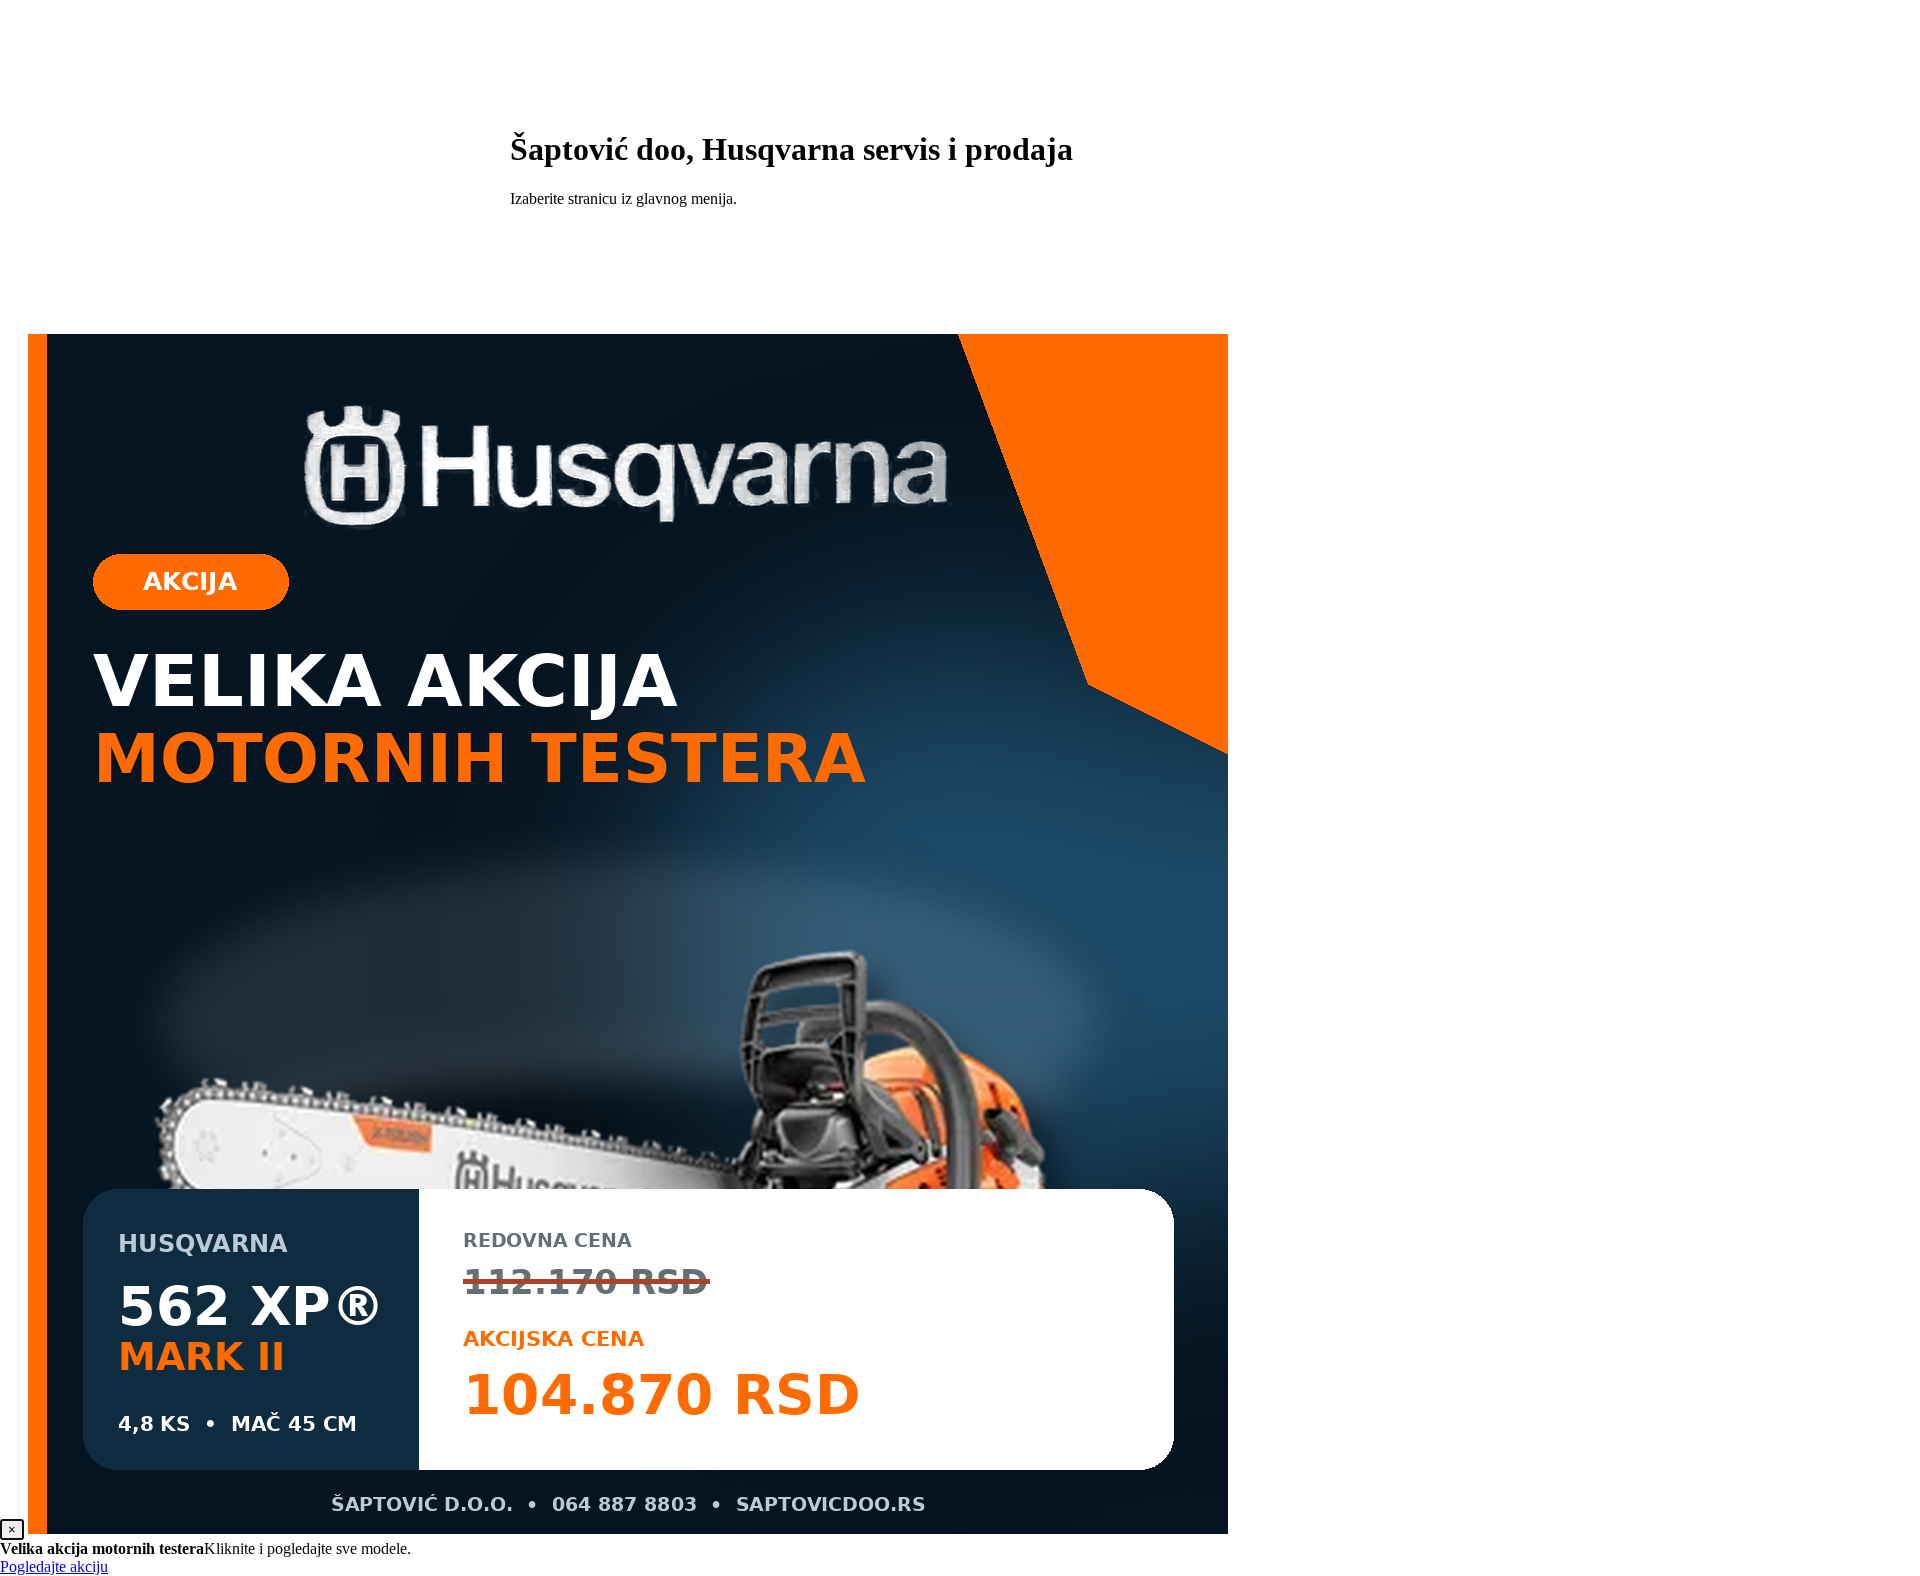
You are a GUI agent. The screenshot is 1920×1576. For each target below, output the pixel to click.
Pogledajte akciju (54, 1566)
